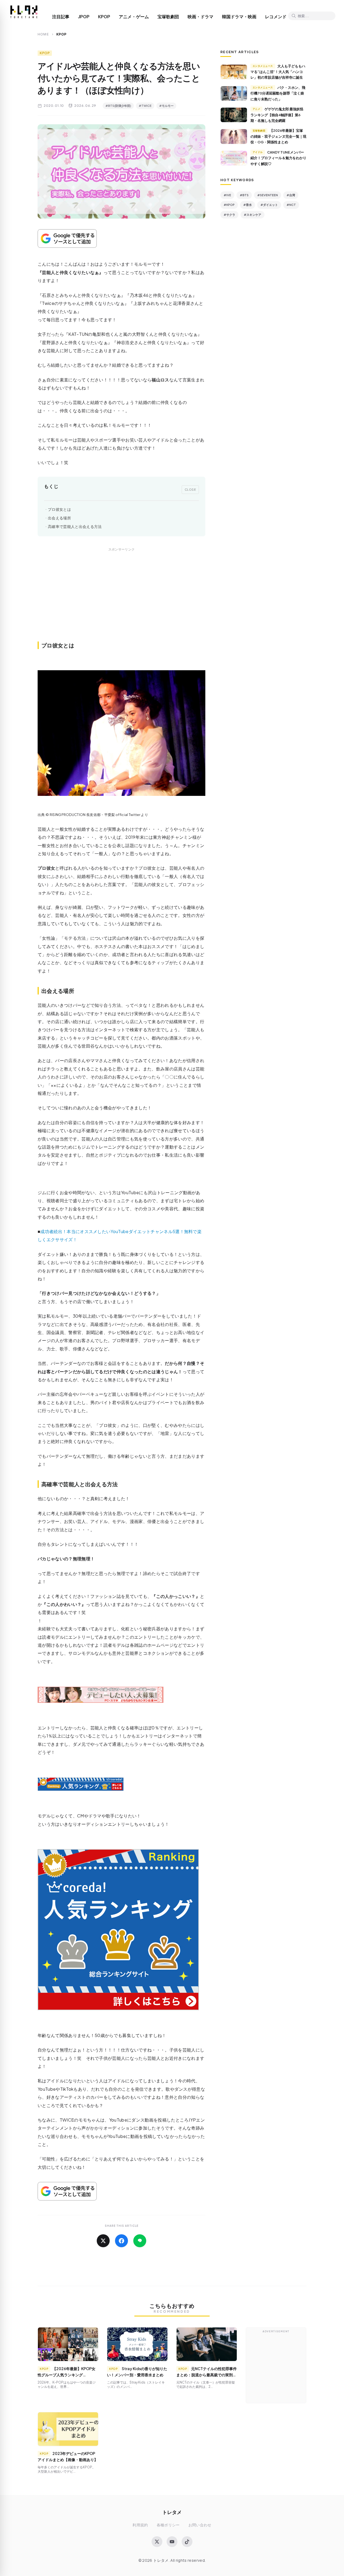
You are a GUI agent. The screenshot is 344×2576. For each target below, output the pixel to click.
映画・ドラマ (200, 17)
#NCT (291, 205)
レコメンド (276, 17)
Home (43, 34)
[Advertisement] (121, 600)
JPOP (84, 17)
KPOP (104, 17)
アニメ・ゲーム (134, 17)
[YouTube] (172, 2542)
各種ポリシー (168, 2525)
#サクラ (229, 215)
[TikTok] (187, 2542)
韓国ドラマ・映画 (239, 17)
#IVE (227, 195)
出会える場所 (59, 518)
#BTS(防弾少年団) (118, 106)
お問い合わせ (200, 2525)
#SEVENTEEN (268, 195)
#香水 (248, 205)
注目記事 (61, 17)
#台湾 (291, 195)
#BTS (244, 195)
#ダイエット (269, 205)
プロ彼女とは (59, 509)
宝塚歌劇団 (168, 17)
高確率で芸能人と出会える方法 (75, 527)
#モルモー (166, 106)
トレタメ (172, 2512)
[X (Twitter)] (157, 2542)
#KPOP (229, 205)
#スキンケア (252, 215)
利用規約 (140, 2525)
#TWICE (145, 106)
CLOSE (190, 489)
